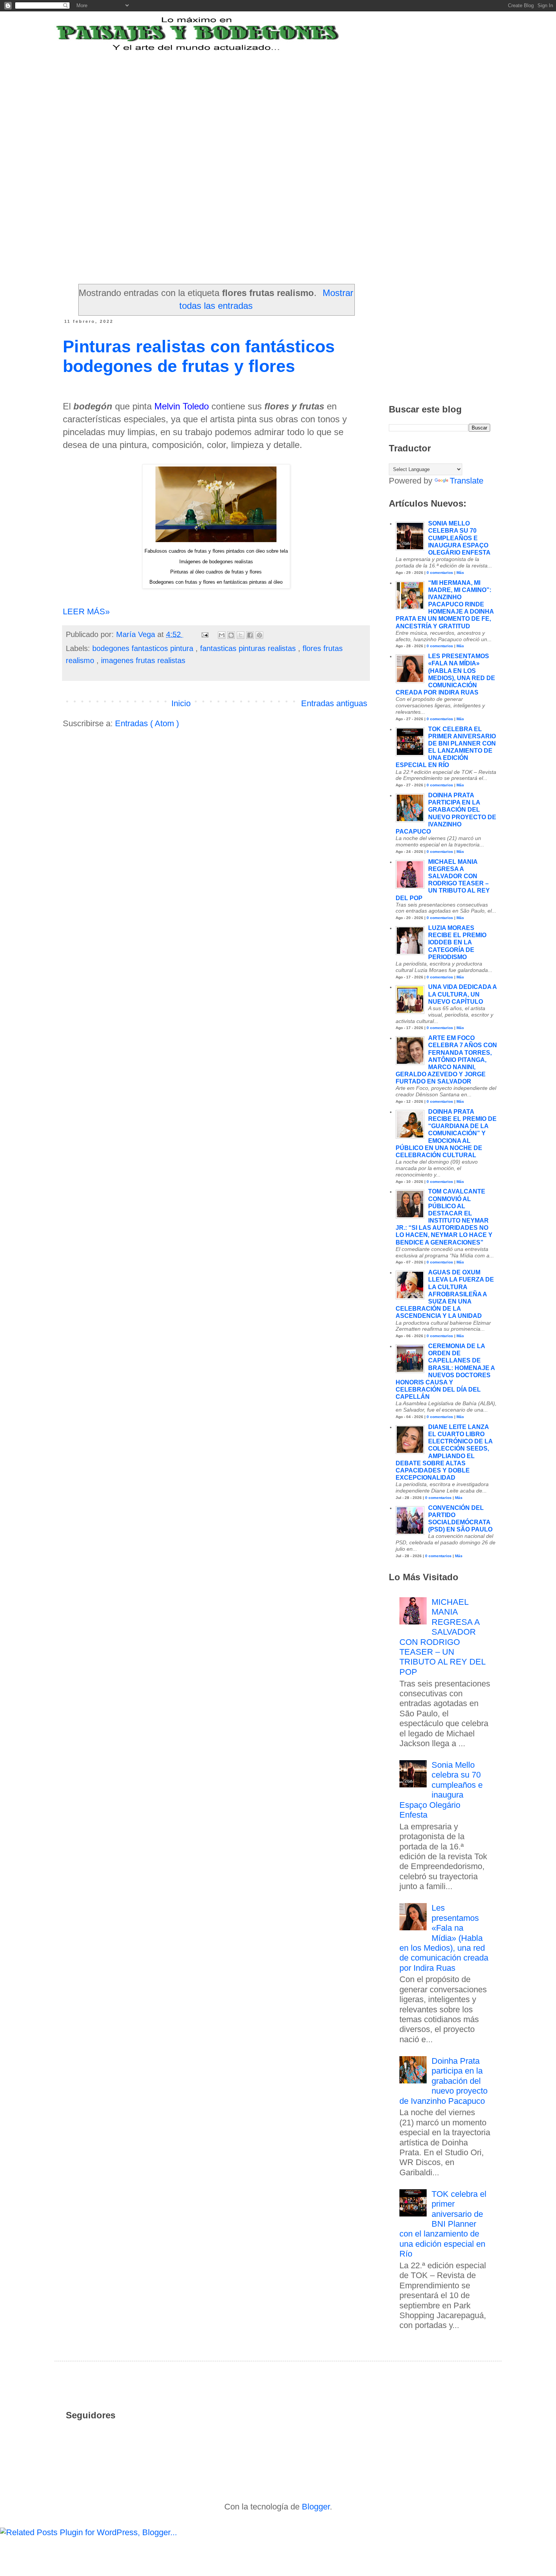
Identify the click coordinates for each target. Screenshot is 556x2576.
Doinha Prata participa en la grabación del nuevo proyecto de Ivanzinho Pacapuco (444, 2081)
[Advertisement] (249, 99)
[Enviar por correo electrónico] (222, 635)
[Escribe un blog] (231, 635)
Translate (467, 481)
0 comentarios (440, 573)
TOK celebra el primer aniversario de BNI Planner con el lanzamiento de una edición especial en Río (443, 2224)
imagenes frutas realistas (143, 660)
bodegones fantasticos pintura (144, 648)
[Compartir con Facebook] (250, 635)
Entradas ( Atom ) (147, 723)
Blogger (316, 2507)
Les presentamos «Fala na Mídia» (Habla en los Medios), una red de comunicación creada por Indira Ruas (444, 1938)
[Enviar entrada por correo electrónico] (205, 634)
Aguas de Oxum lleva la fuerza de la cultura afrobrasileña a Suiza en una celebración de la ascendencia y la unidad (445, 1294)
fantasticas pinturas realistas (249, 648)
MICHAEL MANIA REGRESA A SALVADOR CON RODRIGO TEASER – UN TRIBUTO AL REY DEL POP (442, 1637)
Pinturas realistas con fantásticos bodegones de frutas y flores (199, 356)
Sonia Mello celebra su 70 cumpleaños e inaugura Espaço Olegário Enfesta (459, 538)
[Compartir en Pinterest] (259, 635)
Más (460, 573)
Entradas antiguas (334, 703)
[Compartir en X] (241, 635)
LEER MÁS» (86, 611)
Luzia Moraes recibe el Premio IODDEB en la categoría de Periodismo (457, 942)
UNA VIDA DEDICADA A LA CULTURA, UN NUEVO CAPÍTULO (462, 994)
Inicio (181, 703)
